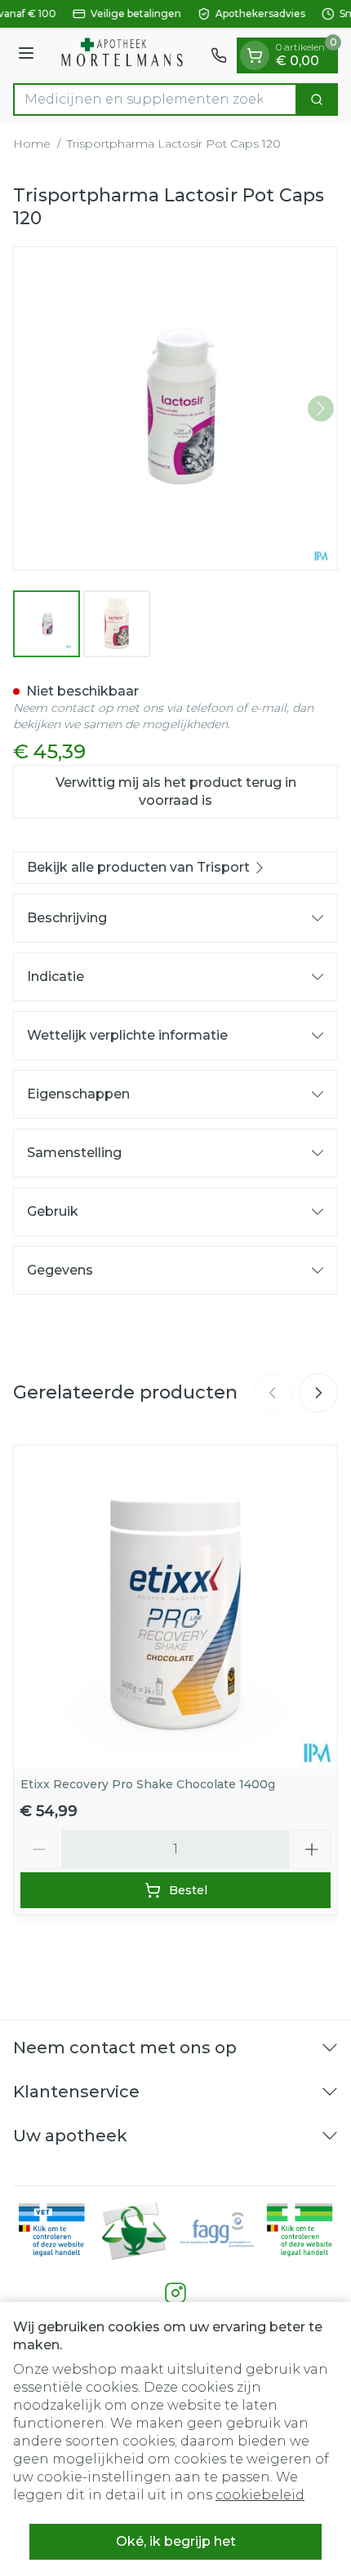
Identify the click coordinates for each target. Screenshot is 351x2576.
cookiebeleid (260, 2495)
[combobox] (155, 99)
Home (32, 144)
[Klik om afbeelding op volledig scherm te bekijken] (175, 409)
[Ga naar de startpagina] (125, 55)
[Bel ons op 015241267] (219, 55)
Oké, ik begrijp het (176, 2541)
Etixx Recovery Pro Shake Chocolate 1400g (148, 1784)
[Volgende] (321, 409)
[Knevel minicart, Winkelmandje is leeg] (255, 55)
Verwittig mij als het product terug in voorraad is (176, 791)
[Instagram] (175, 2293)
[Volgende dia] (318, 1393)
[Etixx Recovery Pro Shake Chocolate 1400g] (175, 1607)
